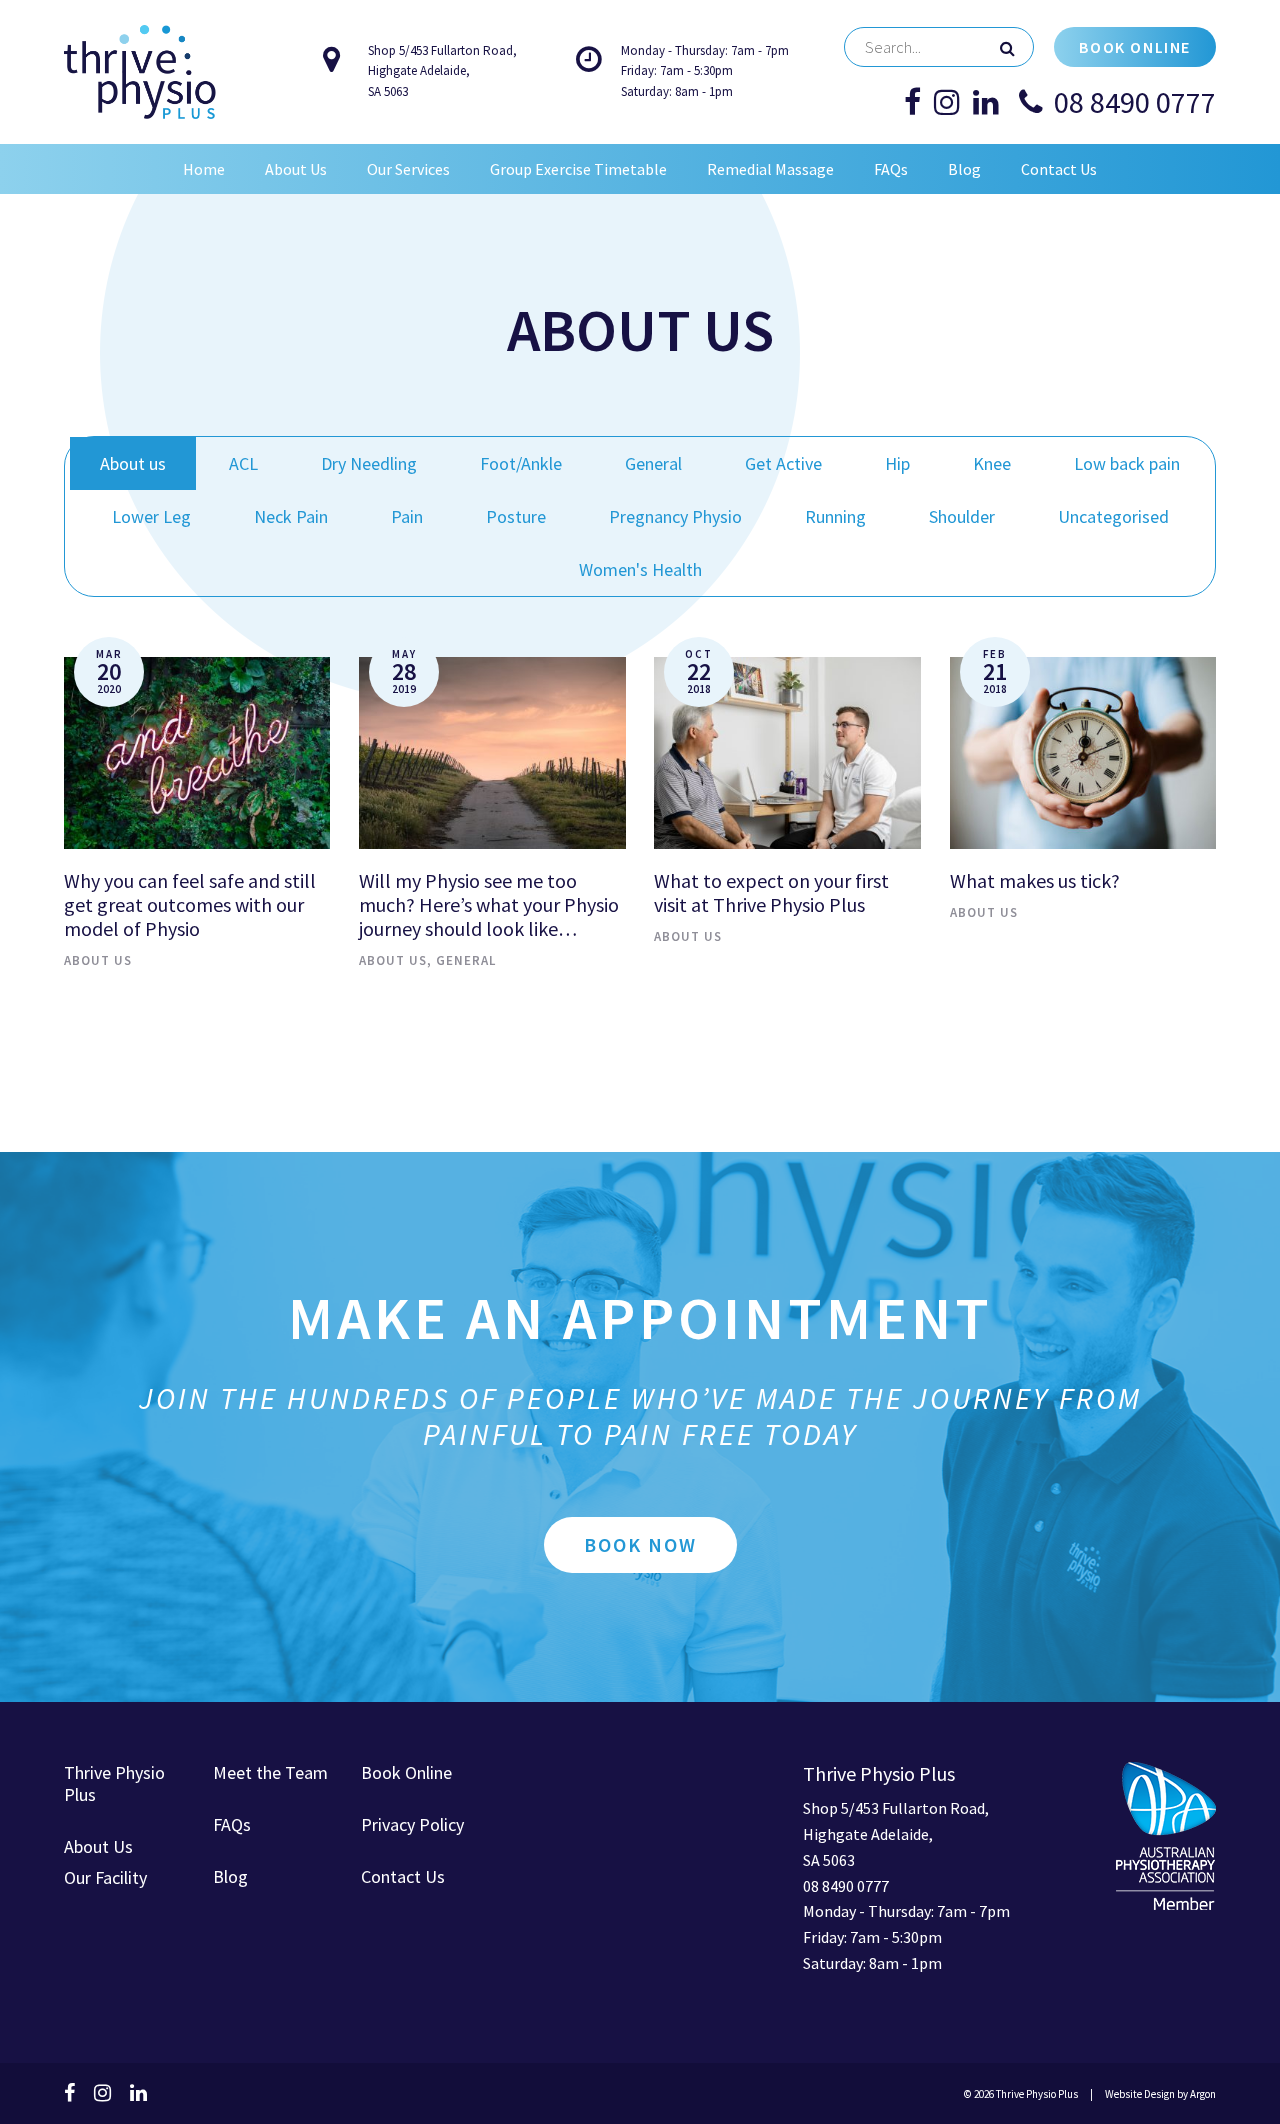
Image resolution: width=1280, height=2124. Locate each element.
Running (835, 516)
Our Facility (105, 1877)
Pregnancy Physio (675, 516)
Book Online (1135, 47)
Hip (897, 463)
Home (204, 169)
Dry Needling (369, 463)
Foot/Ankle (521, 463)
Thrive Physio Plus (114, 1783)
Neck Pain (291, 516)
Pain (407, 516)
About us (133, 463)
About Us (296, 169)
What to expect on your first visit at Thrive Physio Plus (771, 892)
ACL (243, 463)
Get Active (783, 463)
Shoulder (962, 516)
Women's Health (640, 569)
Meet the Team (270, 1772)
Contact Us (1059, 169)
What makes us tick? (1035, 880)
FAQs (891, 169)
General (653, 463)
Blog (964, 169)
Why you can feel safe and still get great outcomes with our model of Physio (190, 904)
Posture (516, 516)
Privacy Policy (412, 1824)
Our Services (408, 169)
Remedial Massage (770, 169)
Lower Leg (151, 516)
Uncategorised (1113, 516)
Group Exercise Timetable (578, 169)
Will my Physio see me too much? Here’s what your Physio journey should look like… (489, 904)
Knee (992, 463)
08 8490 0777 (1135, 102)
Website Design (1140, 2094)
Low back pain (1127, 463)
